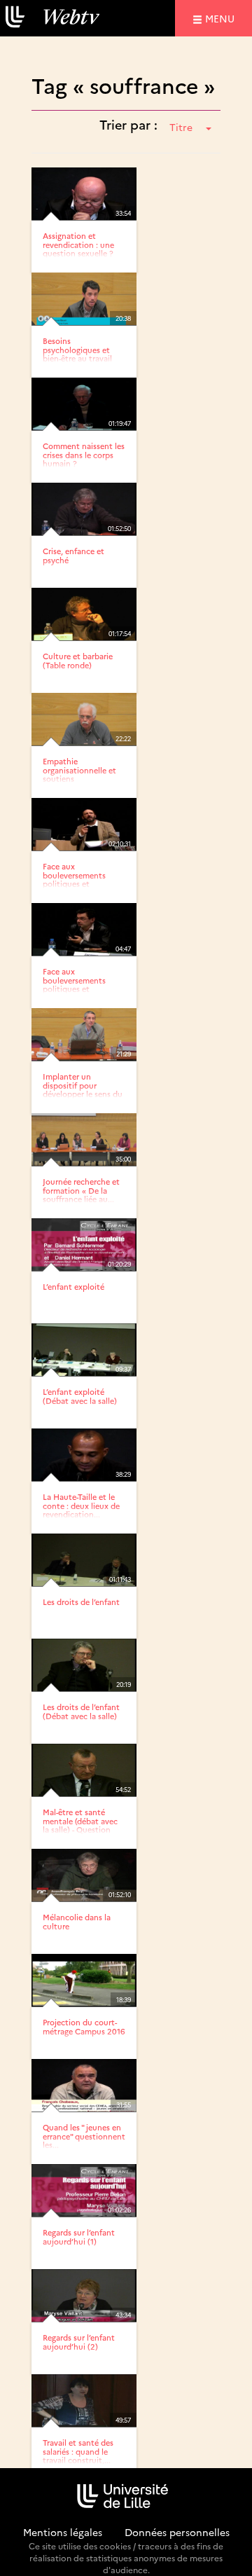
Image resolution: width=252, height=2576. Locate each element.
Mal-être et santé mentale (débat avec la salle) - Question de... (80, 1825)
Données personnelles (177, 2532)
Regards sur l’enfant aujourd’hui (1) (79, 2237)
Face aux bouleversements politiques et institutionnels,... (74, 879)
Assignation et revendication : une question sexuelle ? (78, 244)
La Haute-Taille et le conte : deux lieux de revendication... (81, 1505)
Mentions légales (63, 2532)
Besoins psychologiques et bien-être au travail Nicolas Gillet (77, 353)
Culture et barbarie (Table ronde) (78, 660)
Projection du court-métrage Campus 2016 (84, 2026)
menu (222, 18)
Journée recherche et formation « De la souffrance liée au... (81, 1190)
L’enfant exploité (73, 1287)
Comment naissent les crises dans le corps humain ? (84, 454)
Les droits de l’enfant (81, 1602)
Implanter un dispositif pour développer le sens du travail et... (83, 1089)
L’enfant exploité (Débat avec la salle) (80, 1396)
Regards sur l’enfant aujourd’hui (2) (79, 2342)
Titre (181, 127)
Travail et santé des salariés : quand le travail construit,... (78, 2451)
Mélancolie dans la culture (77, 1921)
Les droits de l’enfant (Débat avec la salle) (81, 1711)
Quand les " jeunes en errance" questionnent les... (84, 2136)
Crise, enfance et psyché (73, 555)
